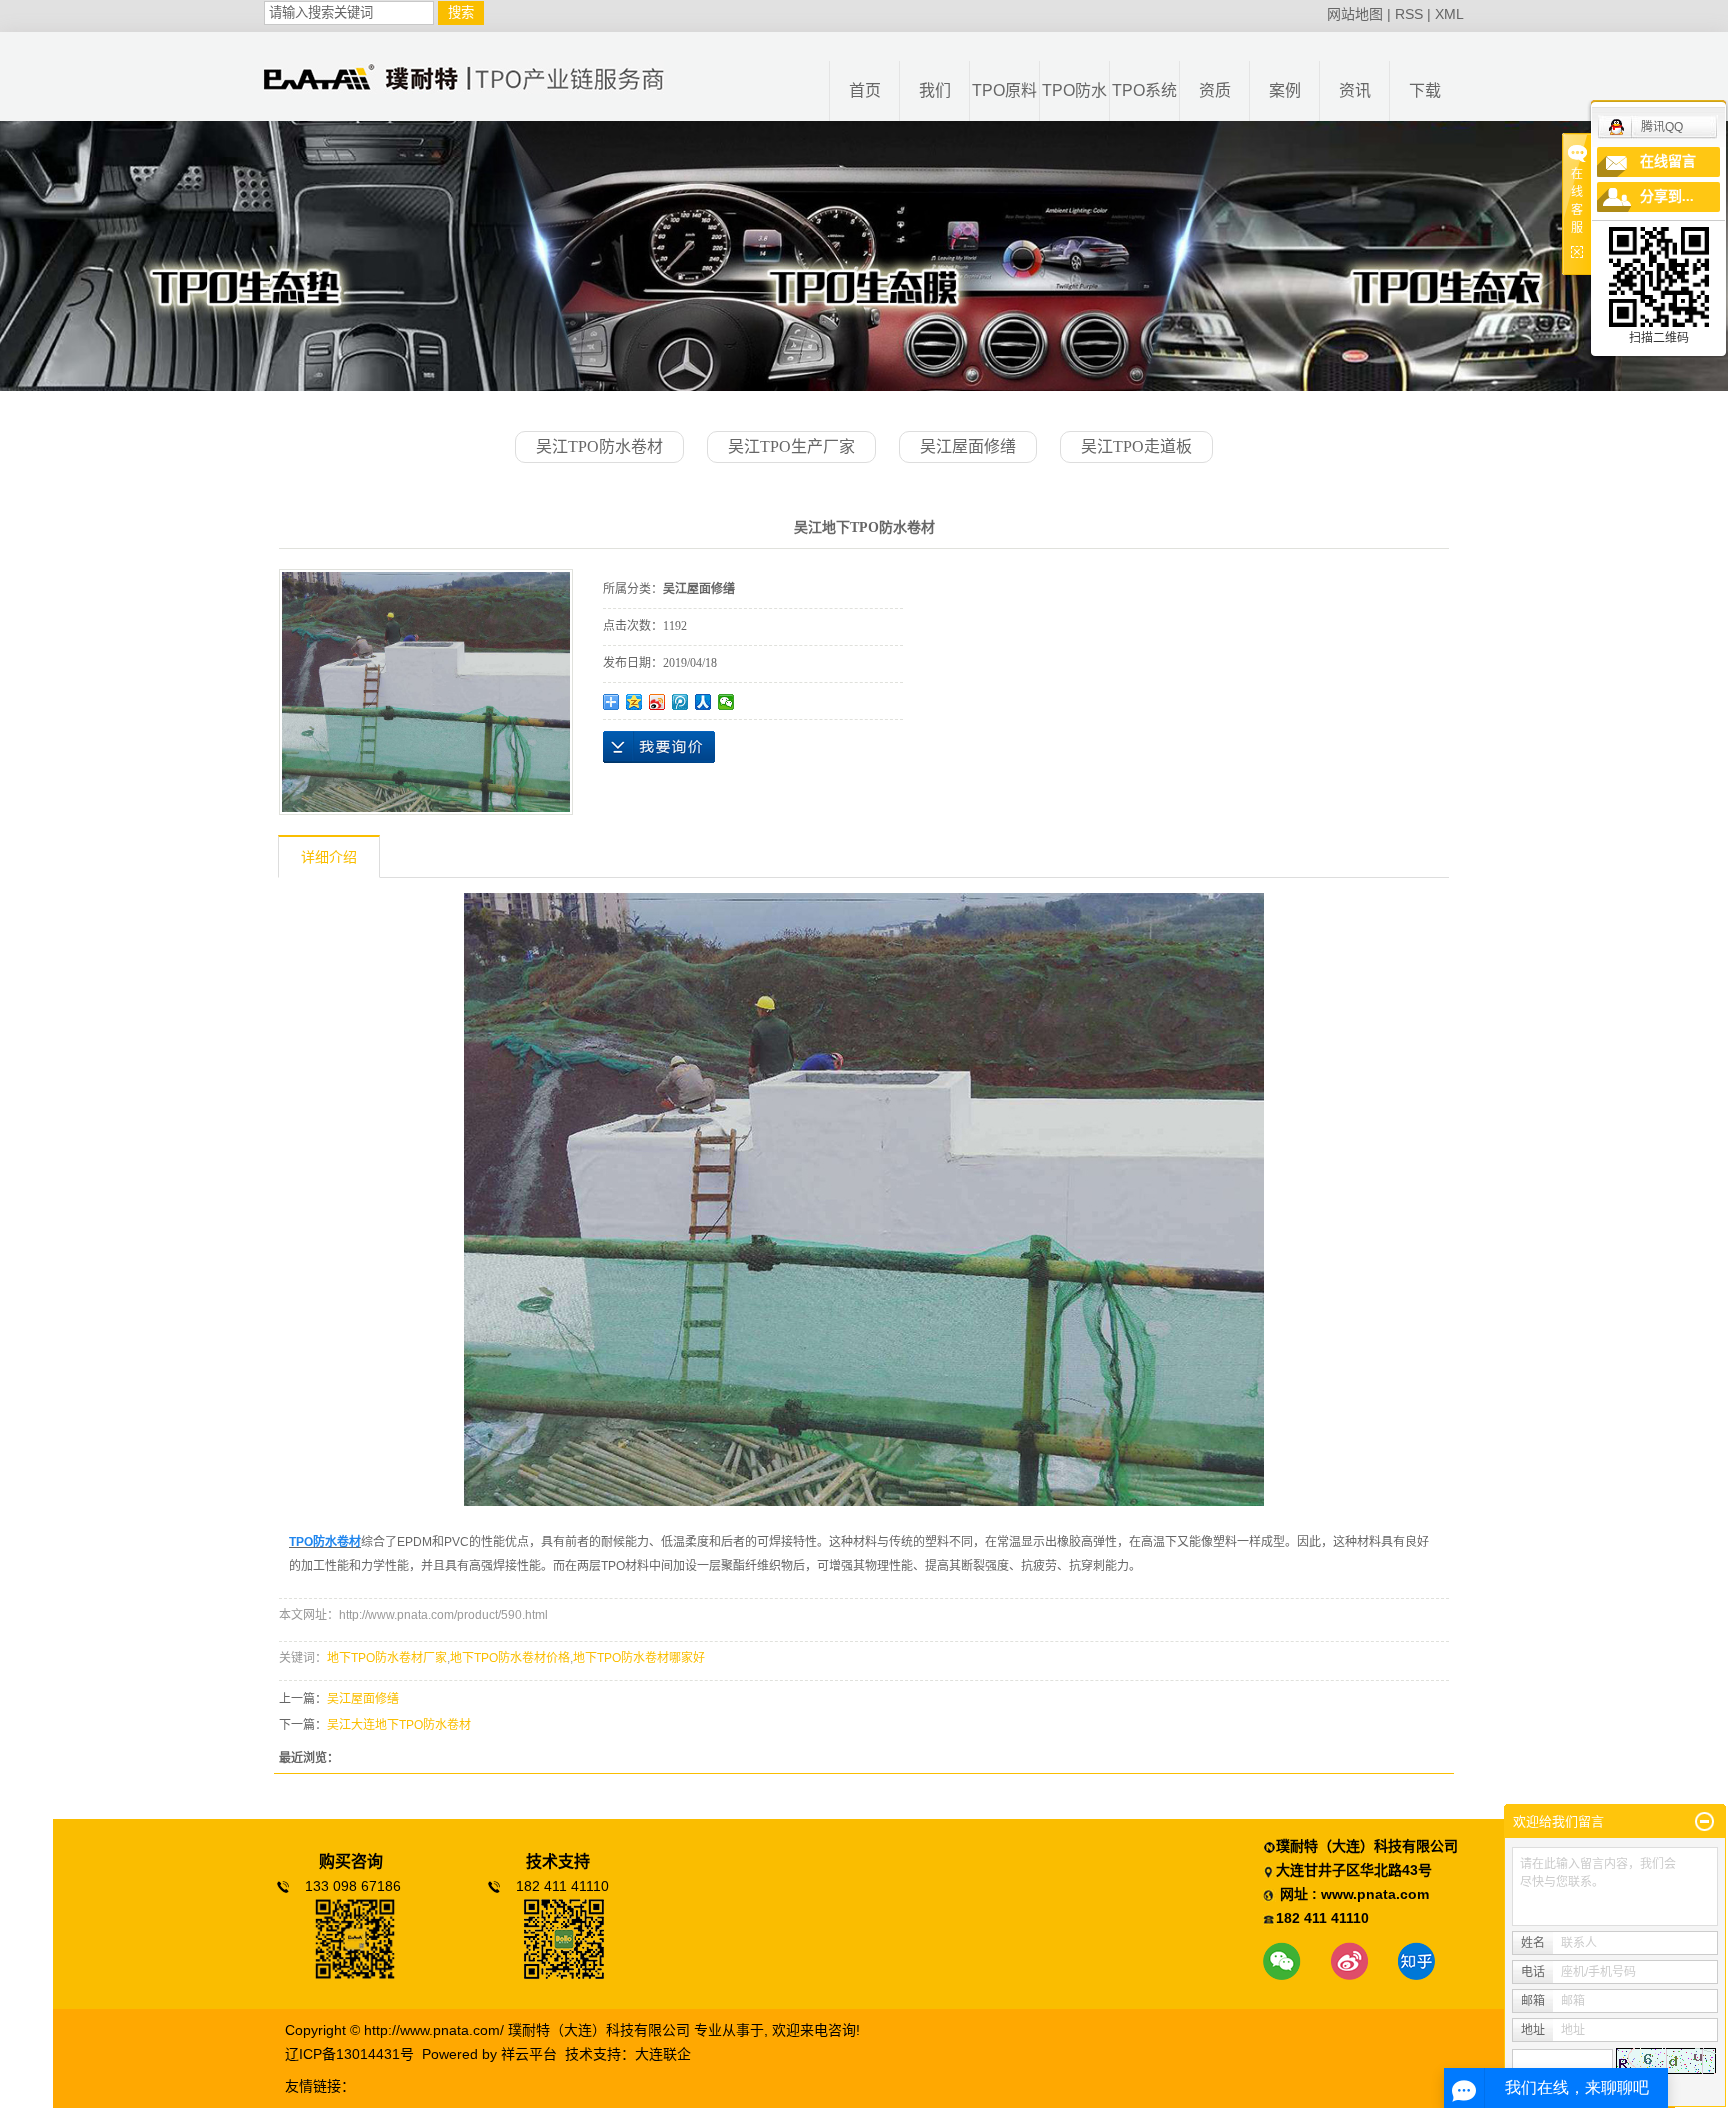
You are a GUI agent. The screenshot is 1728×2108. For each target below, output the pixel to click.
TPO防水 (1074, 90)
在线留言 (1668, 161)
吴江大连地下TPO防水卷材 (399, 1725)
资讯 (1355, 90)
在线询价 (659, 747)
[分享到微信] (726, 702)
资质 (1215, 90)
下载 (1425, 90)
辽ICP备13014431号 (349, 2054)
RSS (1409, 14)
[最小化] (1704, 1822)
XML (1449, 14)
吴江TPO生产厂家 (791, 446)
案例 (1285, 90)
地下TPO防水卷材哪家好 (639, 1658)
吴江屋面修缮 (968, 446)
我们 (935, 90)
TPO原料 (1004, 90)
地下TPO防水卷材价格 (510, 1658)
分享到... (1667, 196)
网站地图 (1355, 14)
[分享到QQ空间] (634, 702)
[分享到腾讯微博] (680, 702)
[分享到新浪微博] (657, 702)
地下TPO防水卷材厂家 (387, 1658)
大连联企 (663, 2054)
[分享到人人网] (703, 702)
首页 (865, 90)
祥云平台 (529, 2054)
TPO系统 (1144, 90)
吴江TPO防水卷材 (599, 446)
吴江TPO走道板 (1136, 446)
